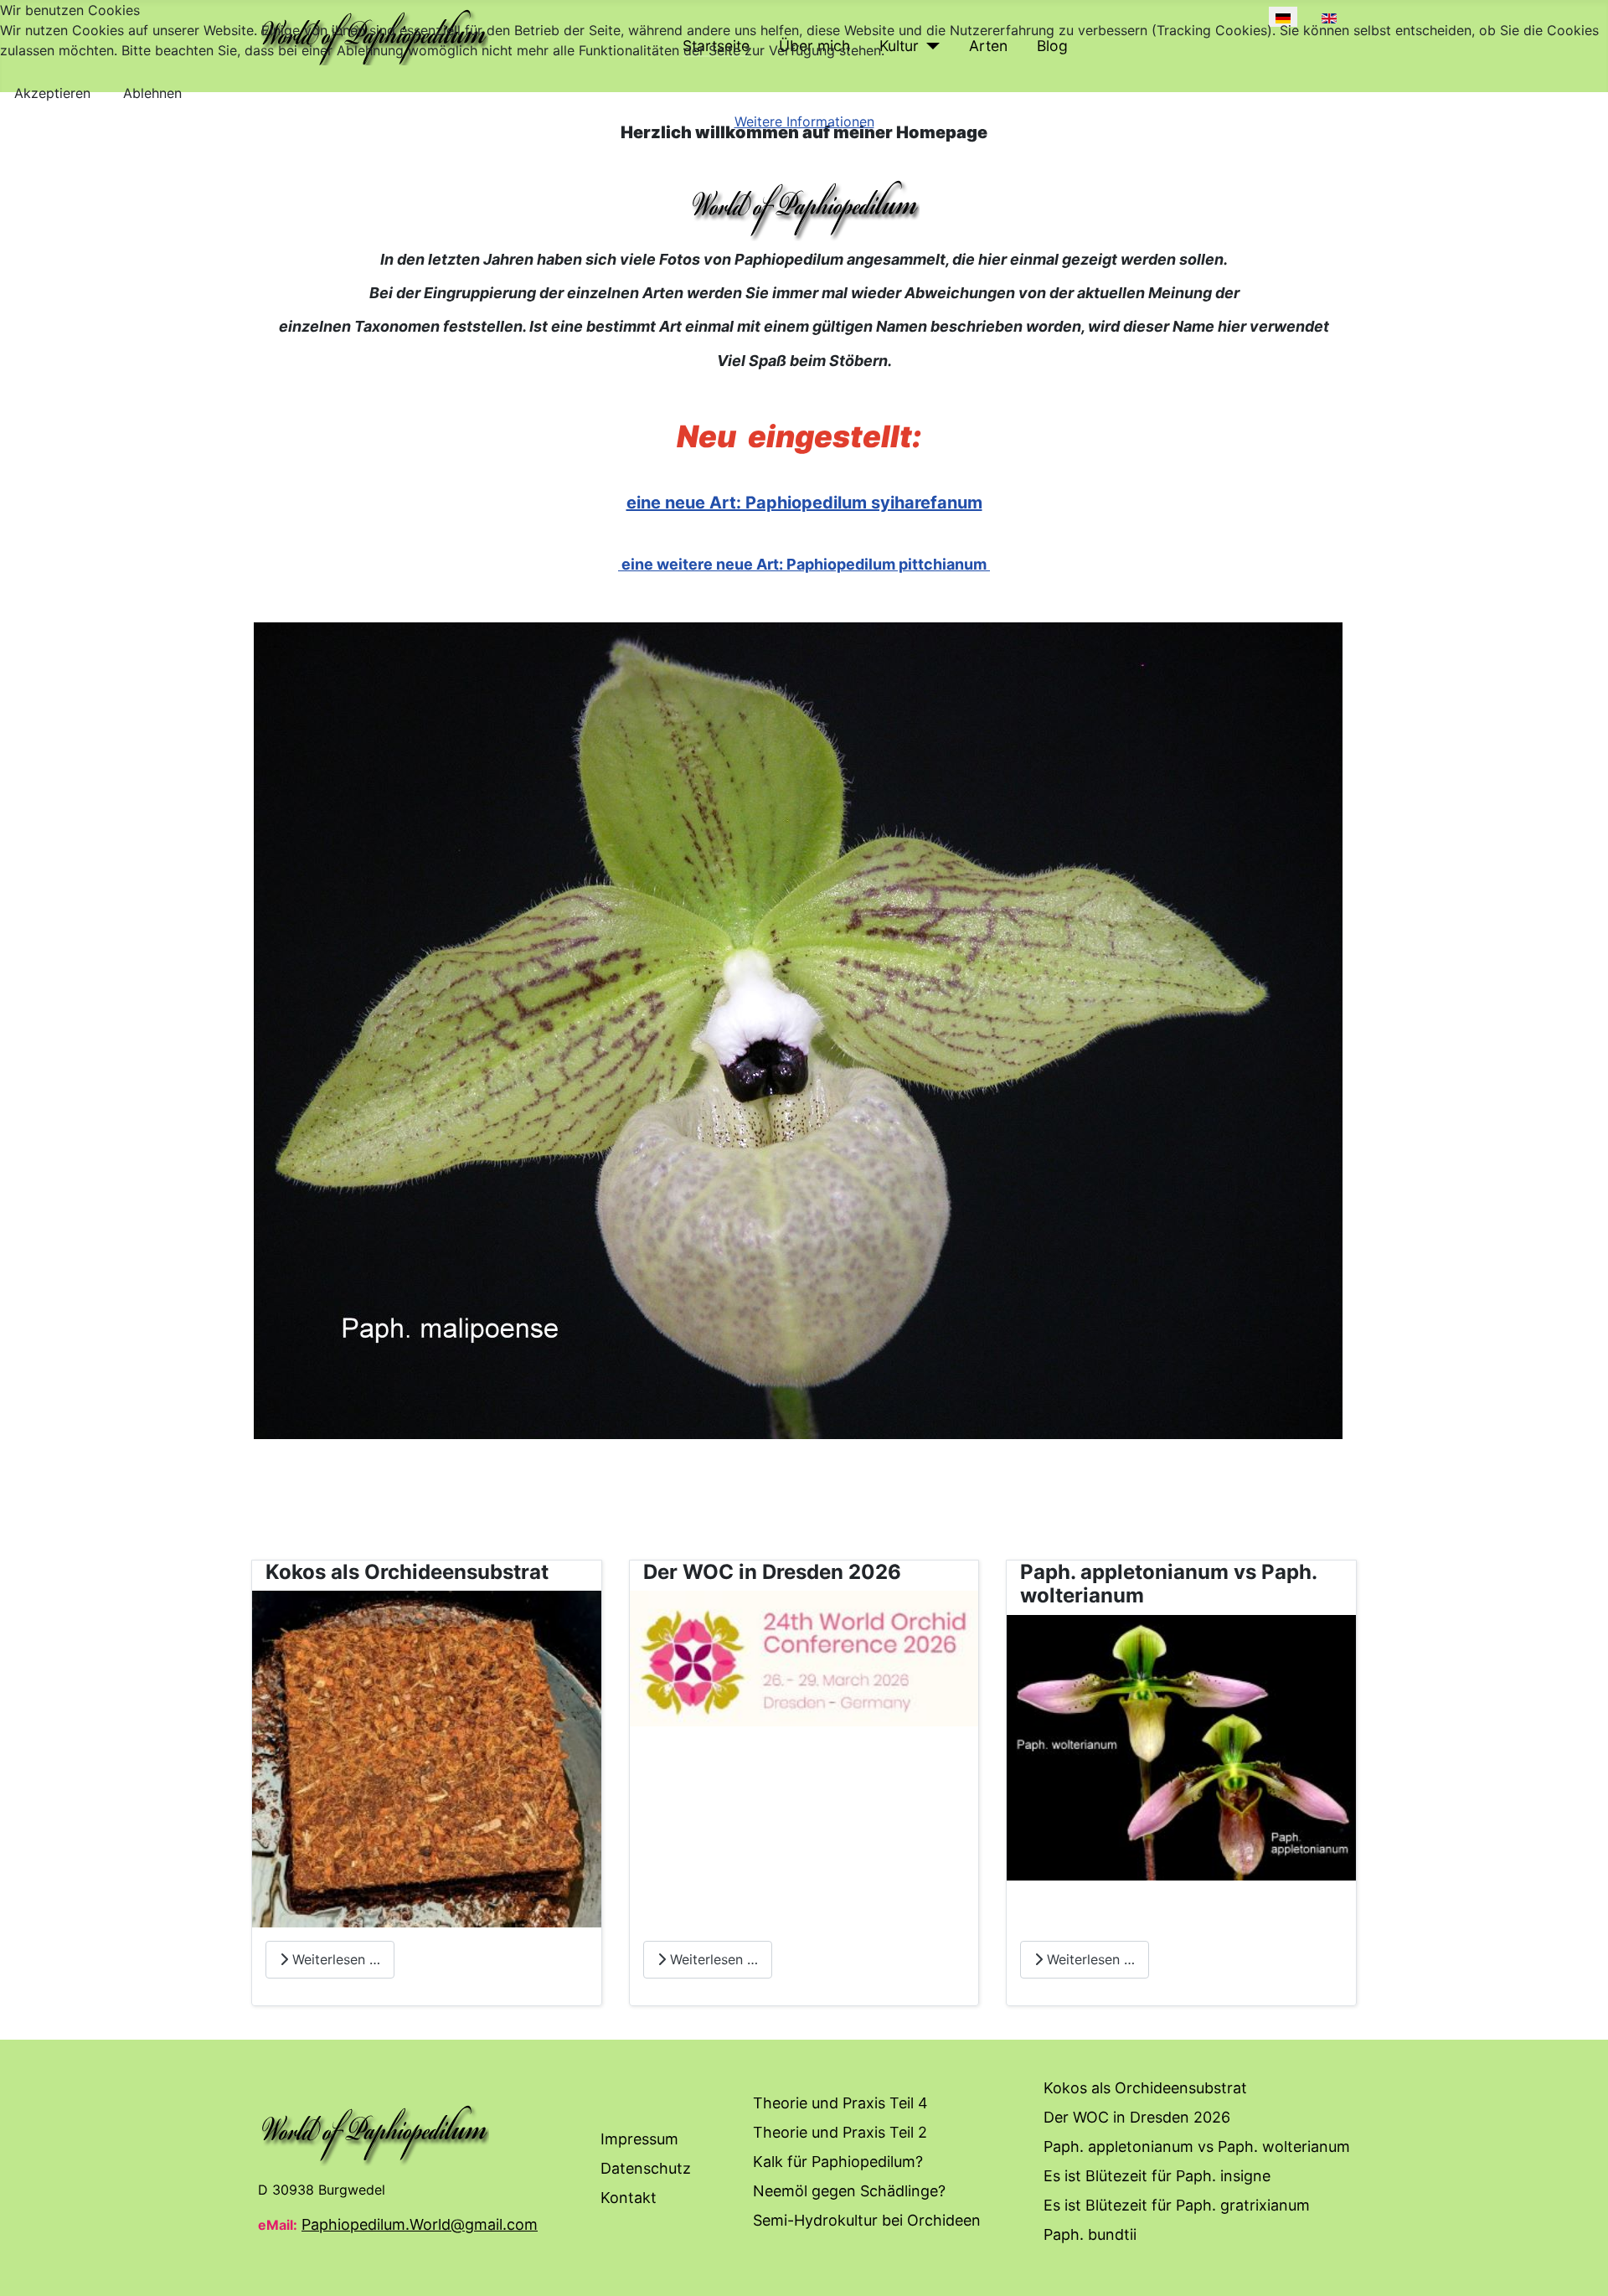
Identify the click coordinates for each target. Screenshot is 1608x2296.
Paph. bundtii (1090, 2234)
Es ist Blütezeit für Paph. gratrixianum (1177, 2205)
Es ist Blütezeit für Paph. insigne (1157, 2176)
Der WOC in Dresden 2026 (1137, 2117)
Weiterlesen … (334, 1959)
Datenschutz (646, 2168)
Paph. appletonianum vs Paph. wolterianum (1197, 2146)
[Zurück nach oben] (1579, 2265)
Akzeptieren (52, 93)
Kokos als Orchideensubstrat (1145, 2088)
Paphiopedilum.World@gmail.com (420, 2224)
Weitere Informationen (804, 121)
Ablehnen (152, 93)
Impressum (639, 2139)
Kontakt (629, 2198)
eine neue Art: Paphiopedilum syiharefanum (804, 503)
